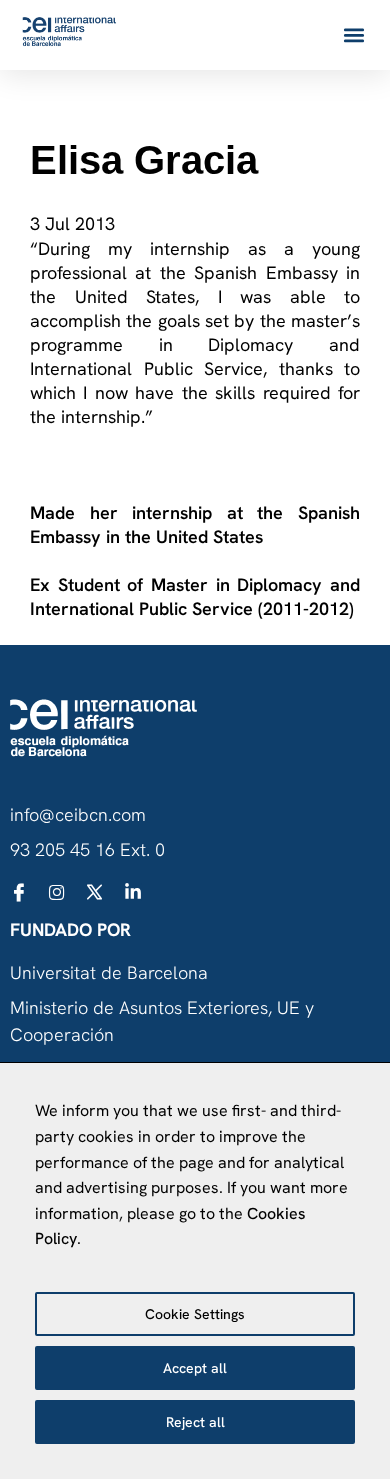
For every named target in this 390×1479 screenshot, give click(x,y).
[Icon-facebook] (19, 892)
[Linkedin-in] (133, 892)
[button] (353, 35)
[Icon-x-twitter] (95, 892)
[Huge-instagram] (57, 892)
